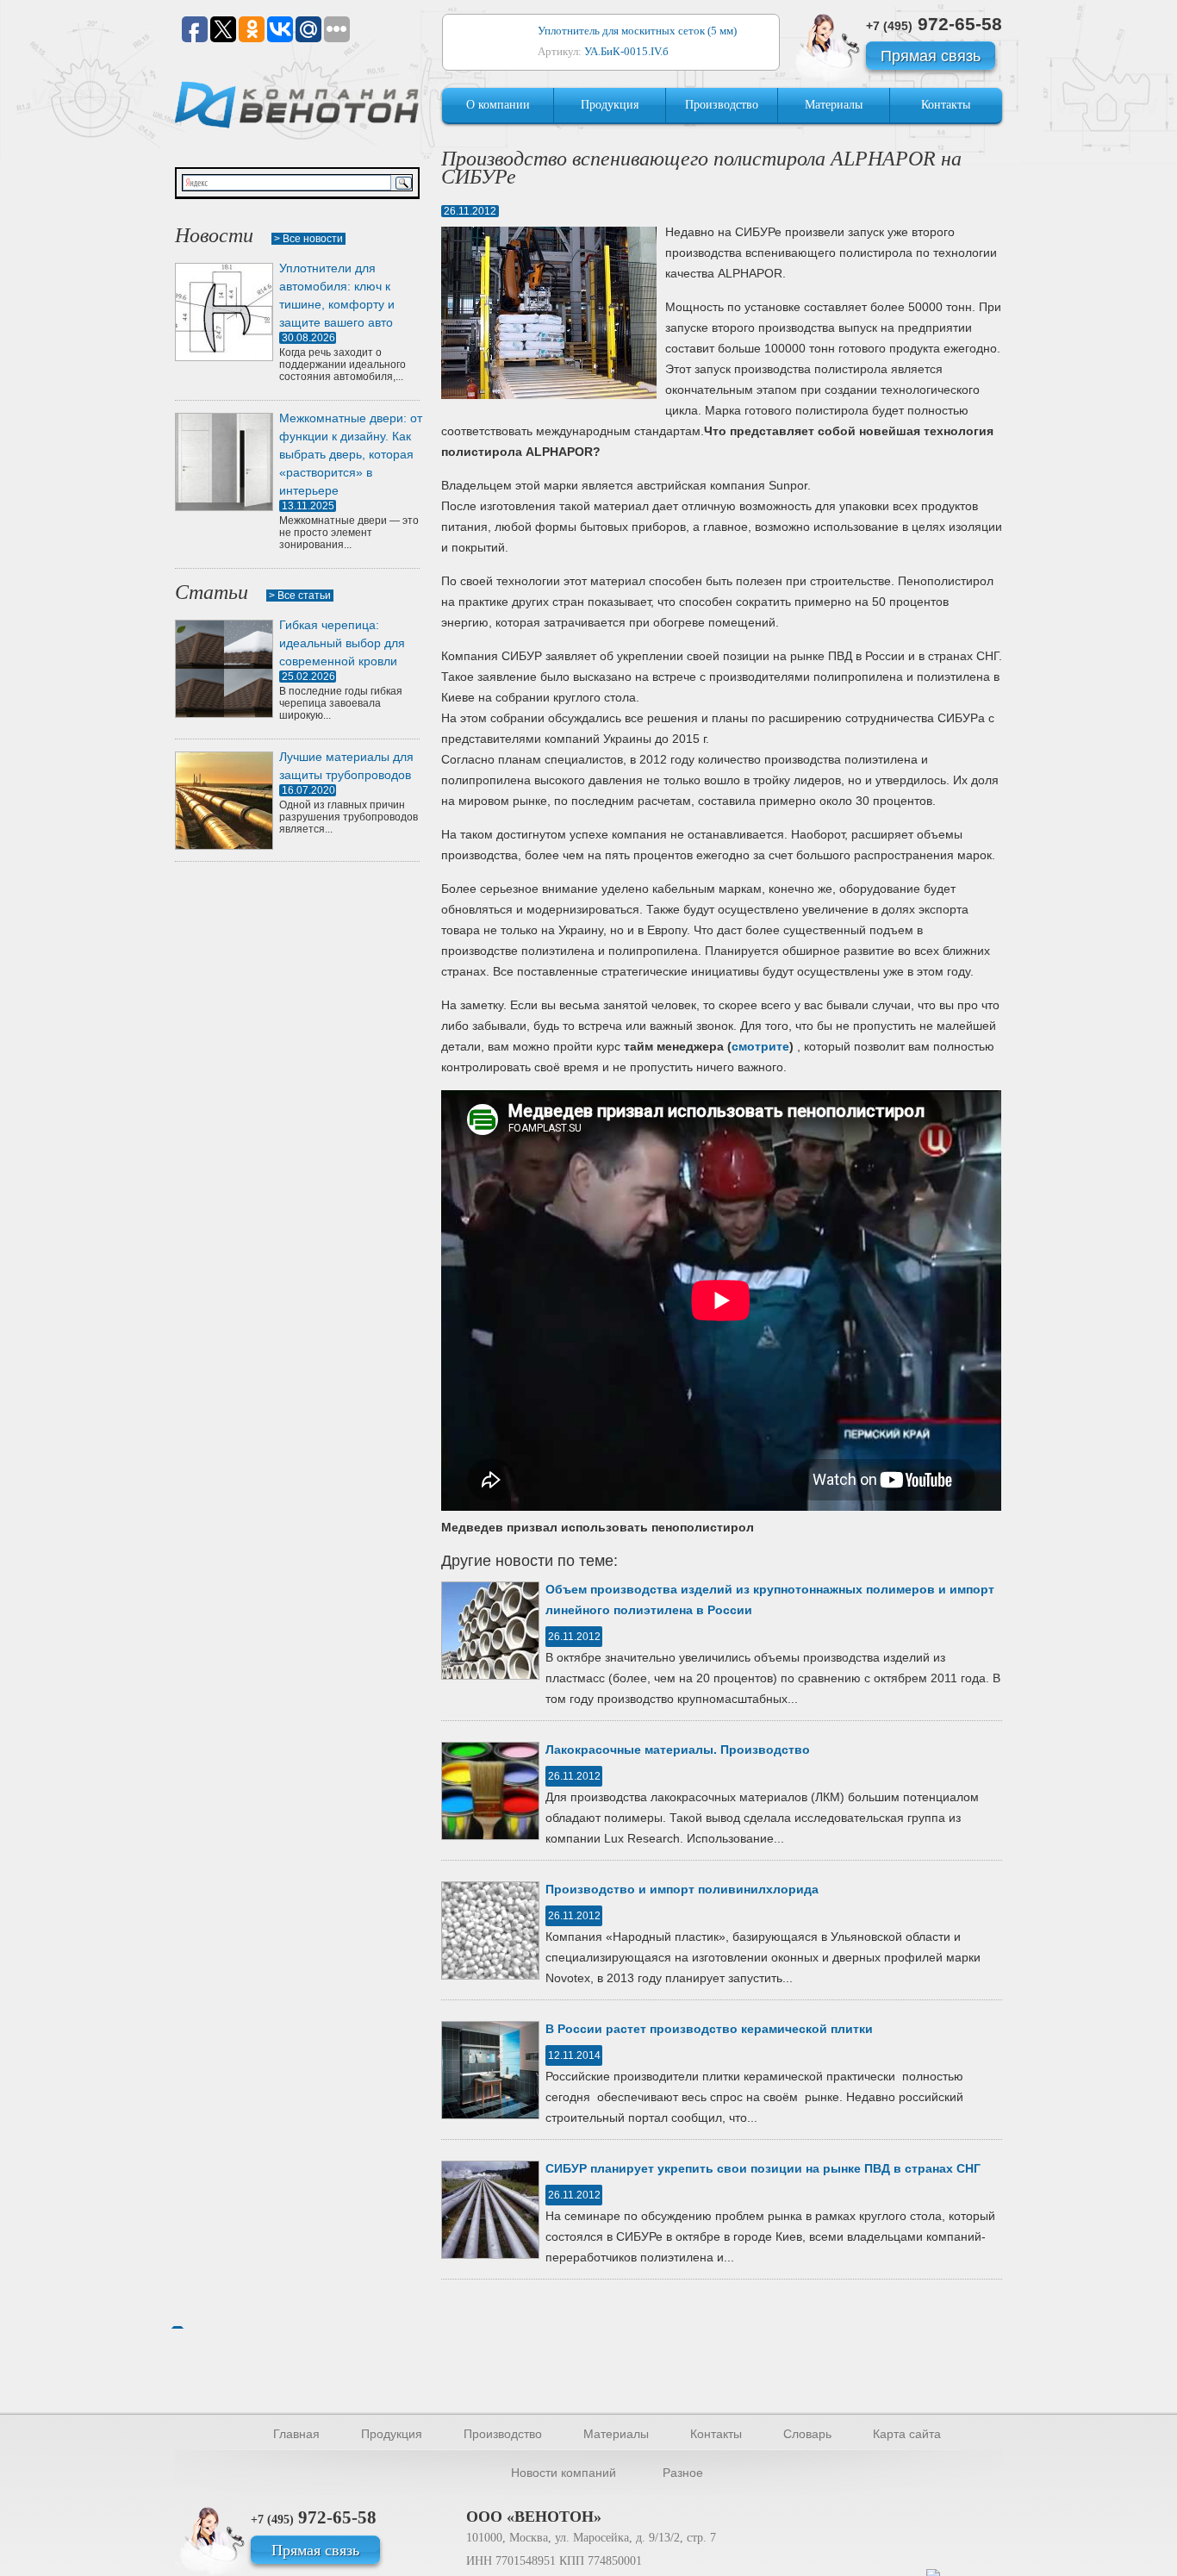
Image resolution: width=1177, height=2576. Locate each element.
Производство (722, 105)
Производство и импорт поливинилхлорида (682, 1889)
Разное (683, 2473)
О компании (498, 105)
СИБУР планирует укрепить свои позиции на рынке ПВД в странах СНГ (763, 2168)
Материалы (834, 105)
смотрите (760, 1046)
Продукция (610, 105)
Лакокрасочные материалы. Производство (678, 1750)
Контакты (946, 105)
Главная (296, 2434)
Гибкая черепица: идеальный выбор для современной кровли (342, 643)
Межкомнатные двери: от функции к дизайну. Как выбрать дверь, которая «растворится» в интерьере (351, 454)
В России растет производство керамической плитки (709, 2029)
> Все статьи (300, 596)
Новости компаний (564, 2473)
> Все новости (308, 239)
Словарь (807, 2434)
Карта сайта (907, 2434)
